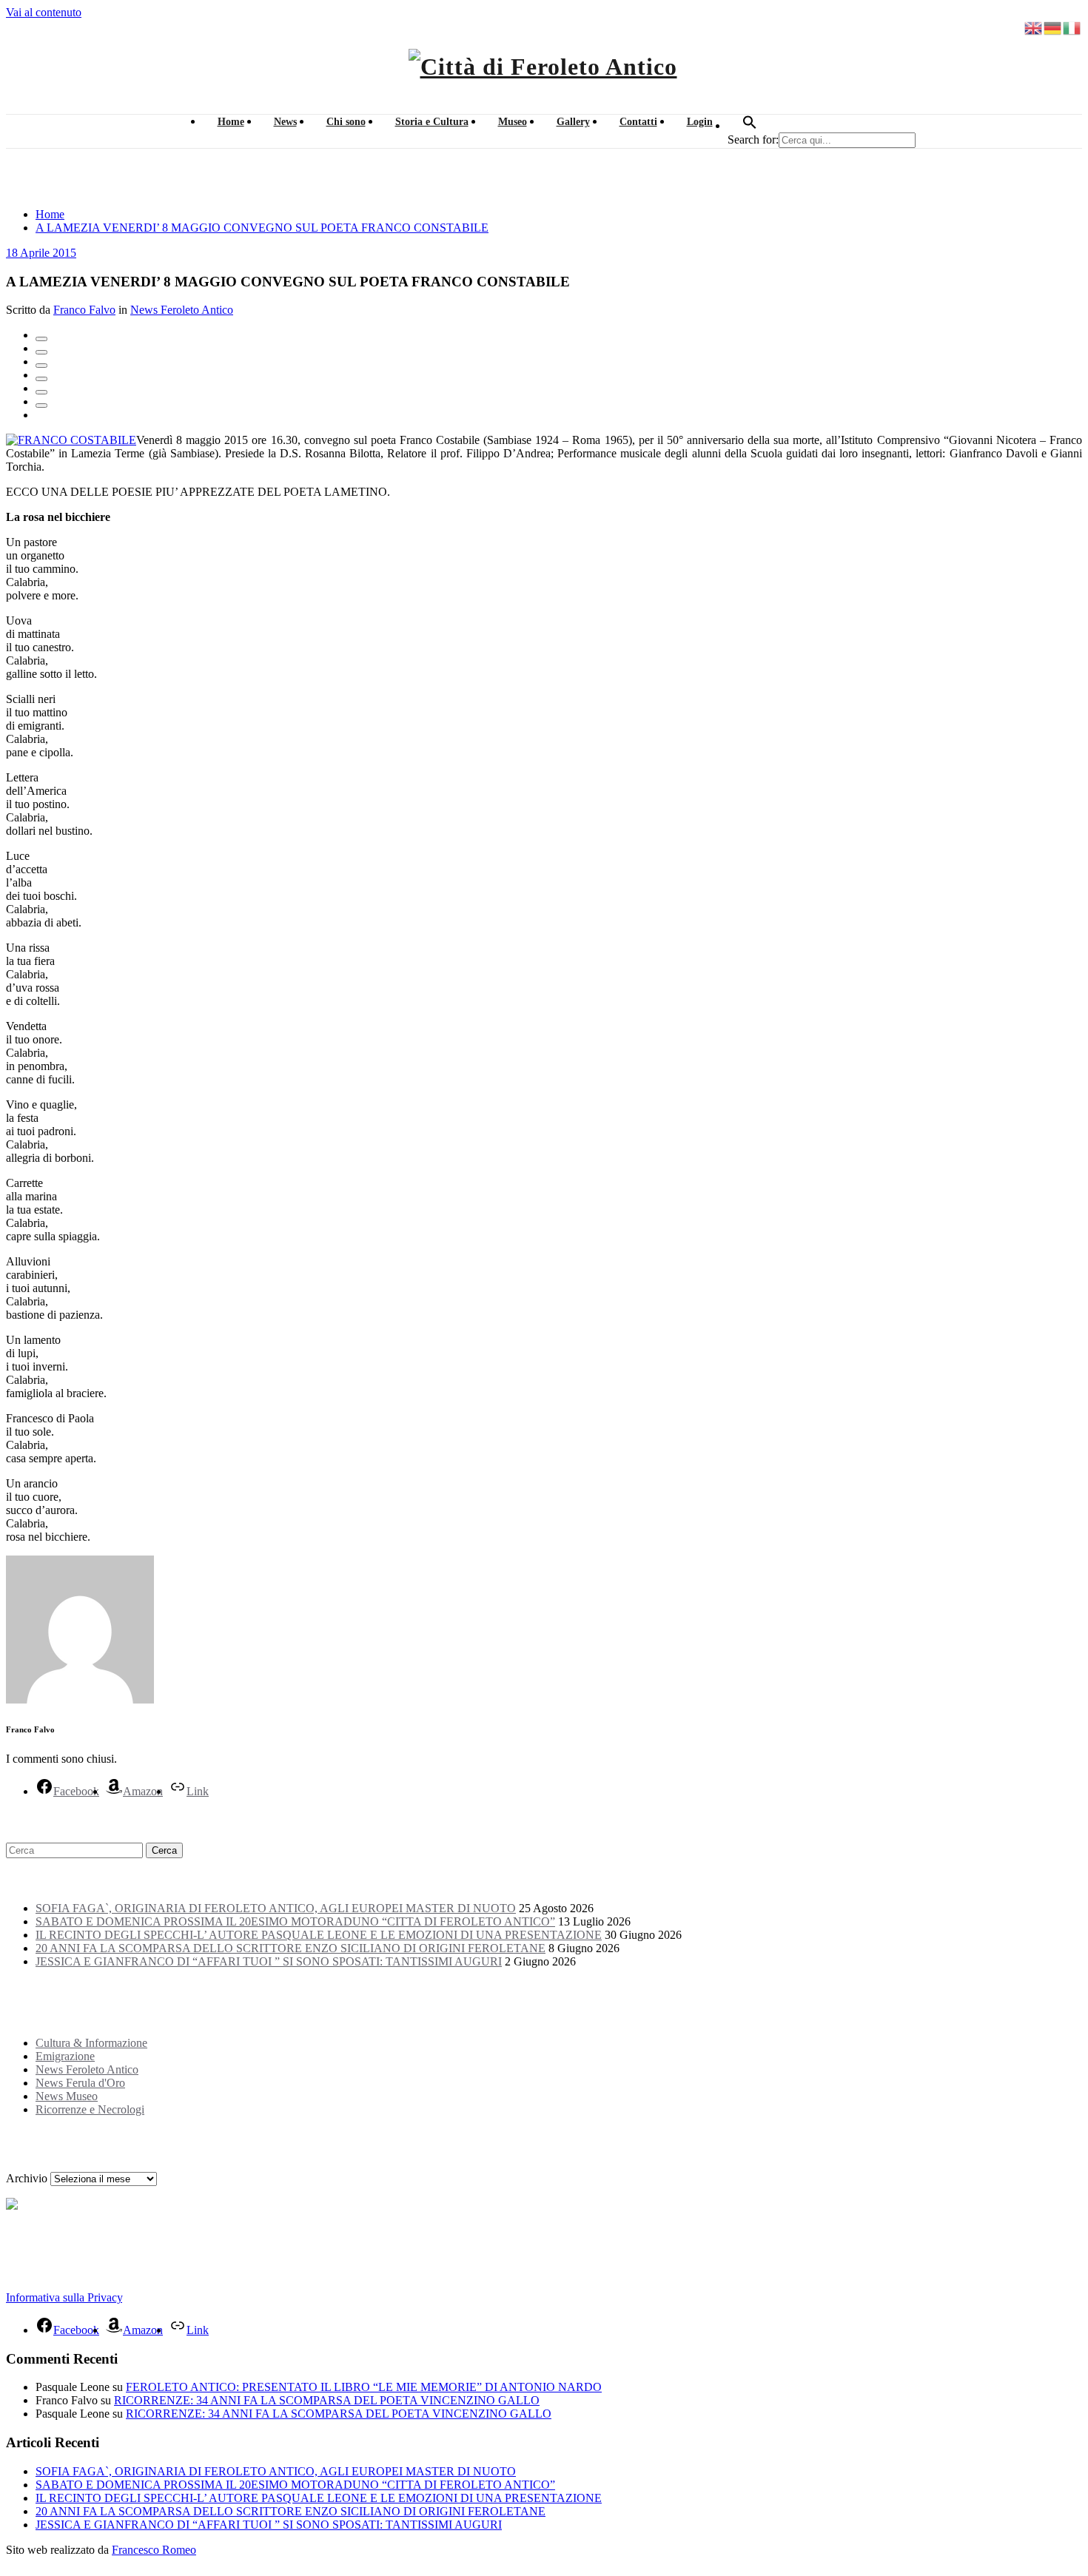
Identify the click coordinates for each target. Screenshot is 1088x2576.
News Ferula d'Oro (80, 2083)
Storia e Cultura (432, 122)
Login (700, 122)
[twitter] (41, 352)
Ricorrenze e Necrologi (90, 2109)
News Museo (67, 2096)
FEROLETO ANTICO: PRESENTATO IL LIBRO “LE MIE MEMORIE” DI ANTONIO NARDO (364, 2387)
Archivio (27, 2178)
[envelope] (41, 379)
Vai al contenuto (44, 12)
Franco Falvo (84, 310)
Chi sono (346, 122)
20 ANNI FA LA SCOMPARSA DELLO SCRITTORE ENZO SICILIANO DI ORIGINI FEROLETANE (291, 1948)
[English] (1034, 27)
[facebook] (41, 339)
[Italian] (1072, 27)
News (285, 122)
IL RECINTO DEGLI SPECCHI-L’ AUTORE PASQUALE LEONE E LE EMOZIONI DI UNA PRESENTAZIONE (319, 1935)
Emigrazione (65, 2056)
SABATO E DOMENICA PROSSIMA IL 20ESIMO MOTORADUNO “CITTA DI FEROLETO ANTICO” (295, 1921)
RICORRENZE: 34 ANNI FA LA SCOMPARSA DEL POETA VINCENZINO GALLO (327, 2400)
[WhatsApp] (41, 406)
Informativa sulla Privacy (64, 2297)
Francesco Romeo (154, 2550)
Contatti (638, 122)
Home (231, 122)
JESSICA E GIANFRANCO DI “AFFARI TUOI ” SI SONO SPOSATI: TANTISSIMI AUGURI (269, 1961)
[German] (1053, 27)
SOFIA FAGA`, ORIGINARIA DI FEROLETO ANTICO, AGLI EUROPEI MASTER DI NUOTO (276, 1908)
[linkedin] (41, 366)
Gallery (573, 122)
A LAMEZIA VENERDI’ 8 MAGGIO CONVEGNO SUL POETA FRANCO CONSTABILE (262, 228)
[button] (750, 126)
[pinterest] (41, 392)
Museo (513, 122)
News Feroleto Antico (182, 310)
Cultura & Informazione (91, 2043)
